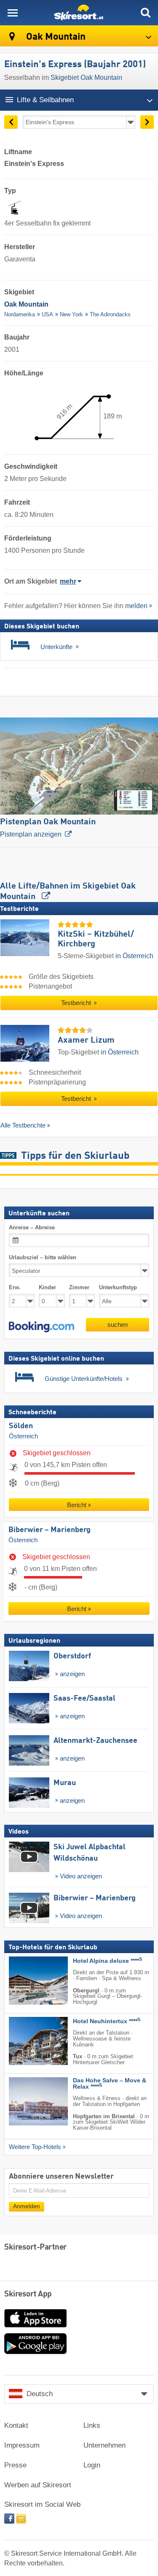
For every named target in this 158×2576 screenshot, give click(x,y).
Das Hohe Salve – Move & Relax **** (110, 2084)
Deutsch (40, 2394)
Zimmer (79, 1287)
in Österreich (134, 956)
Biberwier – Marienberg (50, 1530)
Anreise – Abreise (32, 1227)
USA (47, 314)
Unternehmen (104, 2445)
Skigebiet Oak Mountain (86, 77)
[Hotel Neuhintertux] (26, 2041)
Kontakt (16, 2425)
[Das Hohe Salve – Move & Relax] (26, 2101)
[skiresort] (79, 13)
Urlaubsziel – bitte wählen (43, 1257)
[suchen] (145, 13)
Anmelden (27, 2206)
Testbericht (77, 1003)
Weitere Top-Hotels (35, 2147)
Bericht (77, 1505)
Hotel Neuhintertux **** (107, 2021)
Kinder (47, 1287)
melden (136, 606)
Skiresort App (28, 2294)
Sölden (21, 1426)
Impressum (22, 2445)
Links (92, 2425)
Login (92, 2465)
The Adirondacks (110, 314)
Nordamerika (20, 314)
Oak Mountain (55, 37)
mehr (68, 581)
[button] (42, 1326)
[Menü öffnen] (13, 13)
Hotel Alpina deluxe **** (107, 1961)
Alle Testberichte (23, 1125)
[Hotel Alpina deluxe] (26, 1980)
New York (71, 314)
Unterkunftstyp (118, 1287)
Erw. (15, 1287)
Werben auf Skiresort (38, 2485)
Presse (15, 2465)
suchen (118, 1324)
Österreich (23, 1436)
